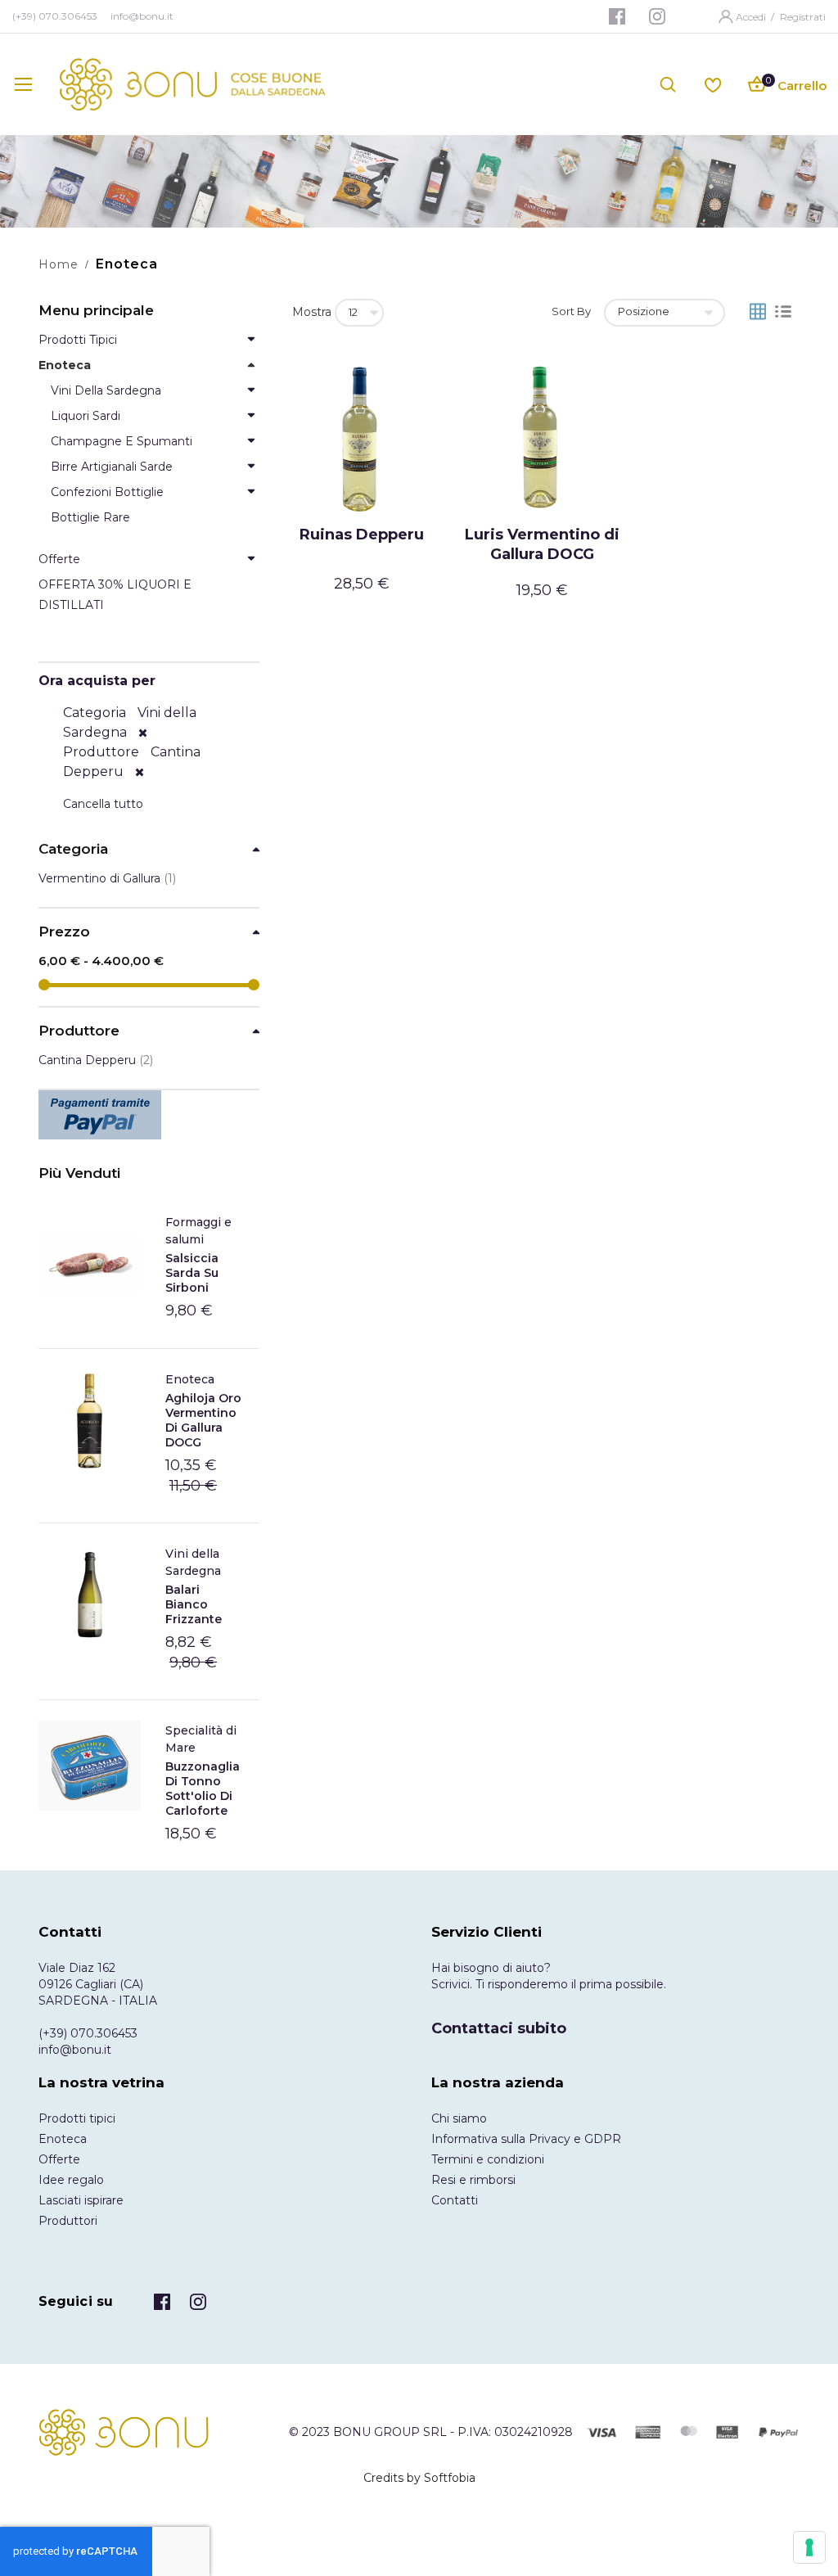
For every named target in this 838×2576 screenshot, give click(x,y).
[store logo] (193, 84)
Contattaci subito (499, 2028)
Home (59, 264)
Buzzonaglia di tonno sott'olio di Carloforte (203, 1789)
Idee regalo (71, 2180)
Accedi (752, 17)
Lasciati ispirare (81, 2200)
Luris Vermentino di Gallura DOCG (542, 544)
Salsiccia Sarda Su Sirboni (192, 1273)
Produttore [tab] (79, 1031)
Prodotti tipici (77, 2118)
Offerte (59, 2159)
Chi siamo (459, 2118)
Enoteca (190, 1379)
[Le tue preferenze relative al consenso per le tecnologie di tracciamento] (809, 2547)
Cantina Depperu (96, 1060)
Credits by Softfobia (419, 2478)
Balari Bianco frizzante (194, 1604)
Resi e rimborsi (473, 2180)
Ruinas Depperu (362, 535)
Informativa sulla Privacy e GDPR (526, 2139)
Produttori (68, 2221)
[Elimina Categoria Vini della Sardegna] (143, 733)
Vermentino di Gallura (107, 878)
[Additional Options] (149, 1115)
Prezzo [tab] (64, 932)
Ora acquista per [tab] (97, 681)
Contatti (455, 2200)
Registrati (803, 17)
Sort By (571, 311)
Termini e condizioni (488, 2159)
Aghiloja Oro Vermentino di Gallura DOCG (203, 1420)
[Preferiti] (713, 84)
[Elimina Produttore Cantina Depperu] (140, 772)
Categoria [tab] (73, 849)
